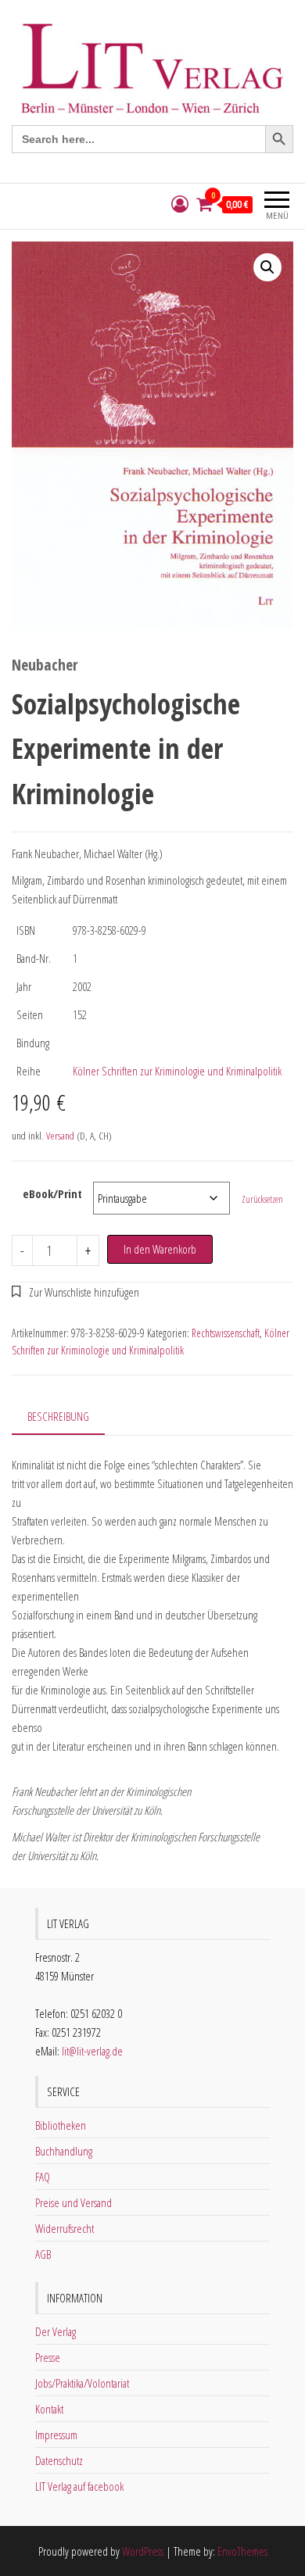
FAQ (43, 2177)
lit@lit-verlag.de (92, 2051)
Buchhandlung (64, 2151)
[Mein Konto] (180, 204)
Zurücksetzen (262, 1199)
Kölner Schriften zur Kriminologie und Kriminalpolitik (177, 1071)
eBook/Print (52, 1193)
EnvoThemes (242, 2551)
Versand (60, 1136)
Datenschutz (59, 2460)
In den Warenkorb (160, 1249)
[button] (267, 267)
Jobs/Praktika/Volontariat (82, 2383)
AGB (43, 2254)
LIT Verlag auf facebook (79, 2486)
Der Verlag (56, 2331)
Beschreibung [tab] (58, 1416)
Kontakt (49, 2409)
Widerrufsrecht (65, 2228)
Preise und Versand (74, 2202)
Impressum (56, 2435)
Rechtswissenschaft (226, 1333)
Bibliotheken (61, 2125)
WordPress (143, 2551)
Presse (48, 2357)
